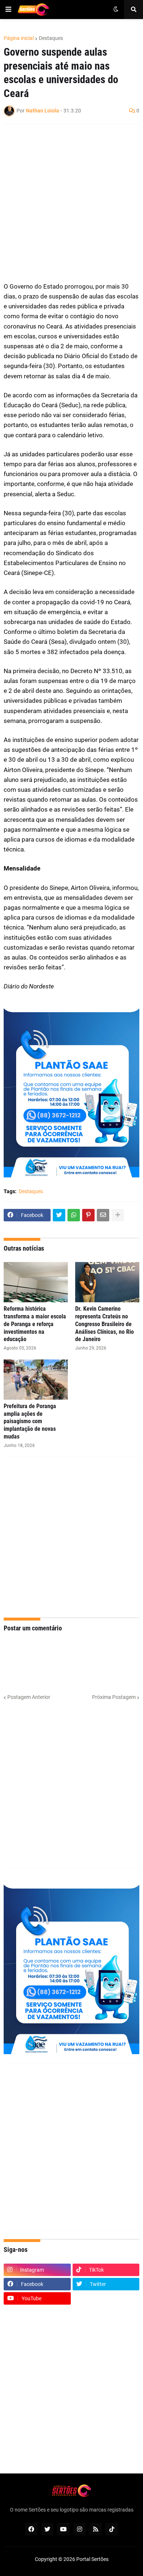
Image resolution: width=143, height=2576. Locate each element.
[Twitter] (59, 1215)
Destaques (51, 38)
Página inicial (19, 38)
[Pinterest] (88, 1215)
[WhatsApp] (74, 1215)
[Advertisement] (71, 203)
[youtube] (63, 2529)
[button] (8, 10)
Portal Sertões (92, 2559)
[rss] (96, 2529)
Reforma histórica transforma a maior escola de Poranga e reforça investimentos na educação (35, 1324)
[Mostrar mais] (118, 1215)
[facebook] (31, 2529)
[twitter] (47, 2529)
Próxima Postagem (114, 1697)
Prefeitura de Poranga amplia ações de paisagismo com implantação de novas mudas (30, 1421)
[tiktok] (112, 2529)
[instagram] (80, 2529)
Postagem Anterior (29, 1697)
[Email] (103, 1215)
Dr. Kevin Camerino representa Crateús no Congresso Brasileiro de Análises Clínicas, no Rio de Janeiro (104, 1324)
